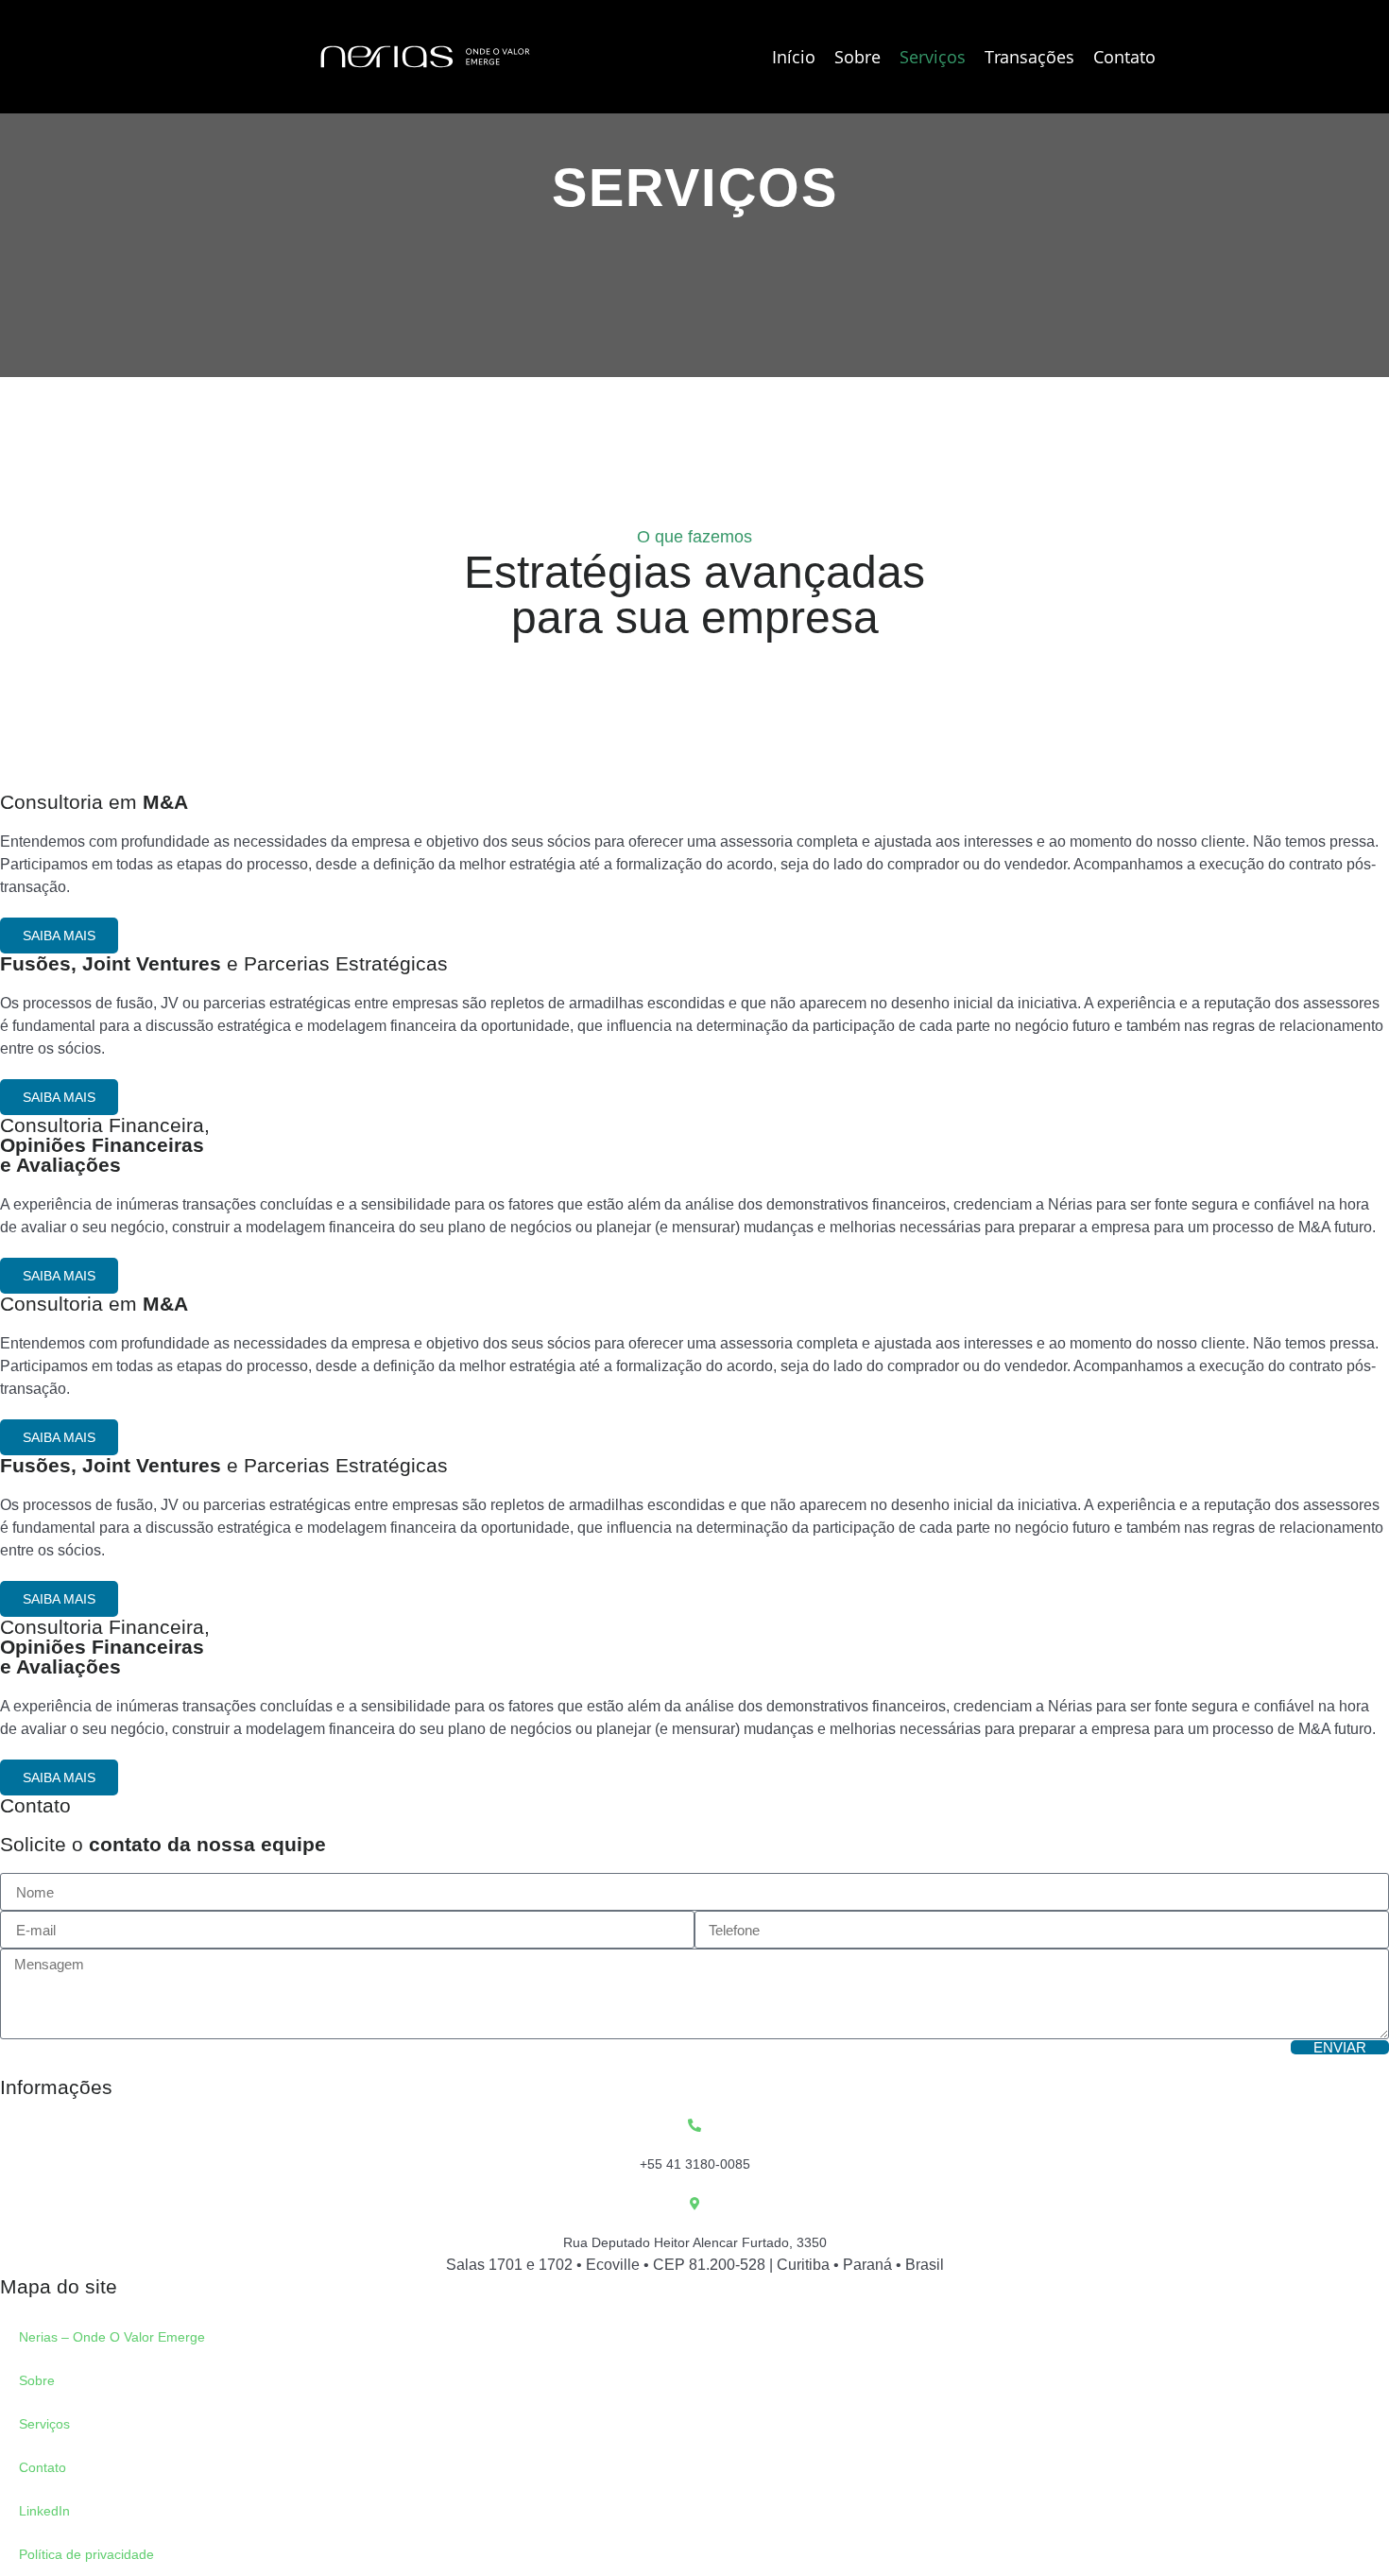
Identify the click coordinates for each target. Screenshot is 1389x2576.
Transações (1029, 57)
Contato (1124, 57)
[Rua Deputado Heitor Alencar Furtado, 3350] (694, 2204)
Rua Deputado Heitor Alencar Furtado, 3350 (695, 2242)
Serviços (933, 57)
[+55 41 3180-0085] (694, 2125)
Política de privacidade (86, 2554)
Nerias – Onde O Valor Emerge (112, 2337)
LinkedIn (44, 2511)
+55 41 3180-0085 (695, 2164)
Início (794, 57)
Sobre (857, 57)
